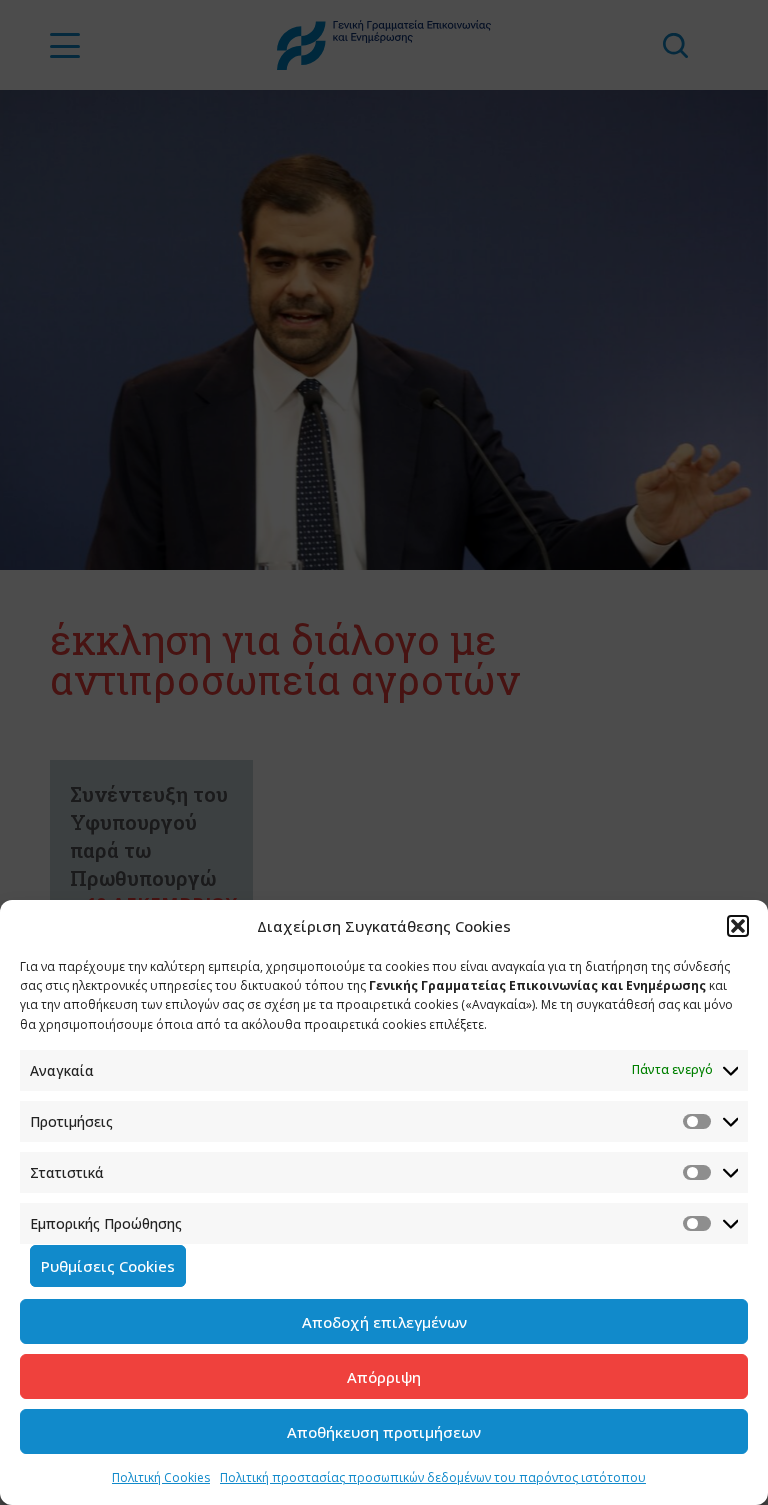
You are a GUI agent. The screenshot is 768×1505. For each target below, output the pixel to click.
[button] (738, 926)
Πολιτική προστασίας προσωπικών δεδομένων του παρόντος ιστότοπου (433, 1477)
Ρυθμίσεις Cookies (108, 1266)
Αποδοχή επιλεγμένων (384, 1322)
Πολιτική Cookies (161, 1477)
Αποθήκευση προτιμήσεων (384, 1432)
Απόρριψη (384, 1377)
